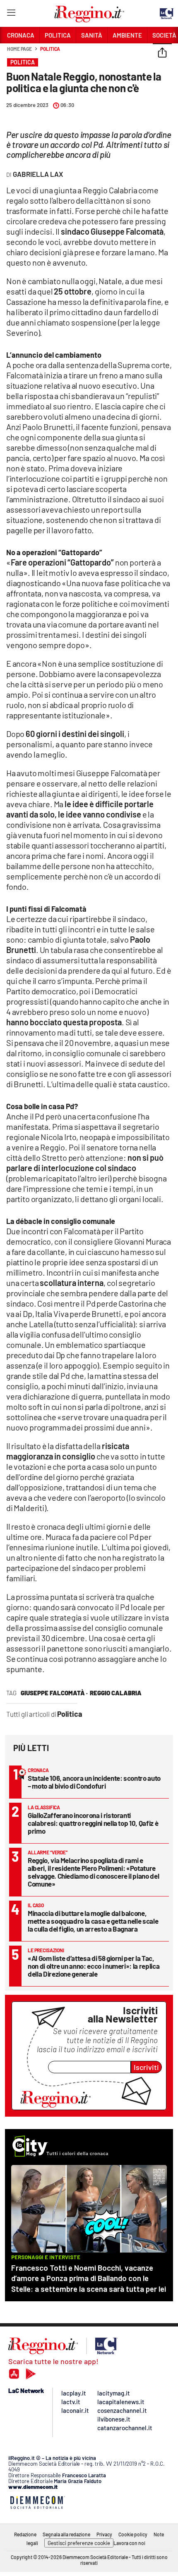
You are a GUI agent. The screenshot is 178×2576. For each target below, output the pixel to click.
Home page (19, 49)
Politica (50, 49)
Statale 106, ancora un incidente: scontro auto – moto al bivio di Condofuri (94, 1782)
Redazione (25, 2534)
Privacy (104, 2534)
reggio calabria (116, 1693)
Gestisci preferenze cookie (79, 2543)
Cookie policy (133, 2534)
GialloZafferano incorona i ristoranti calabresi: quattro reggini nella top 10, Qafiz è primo (93, 1823)
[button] (162, 53)
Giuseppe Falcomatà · (54, 1693)
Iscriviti (146, 2067)
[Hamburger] (11, 14)
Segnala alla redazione (66, 2534)
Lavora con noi (129, 2543)
